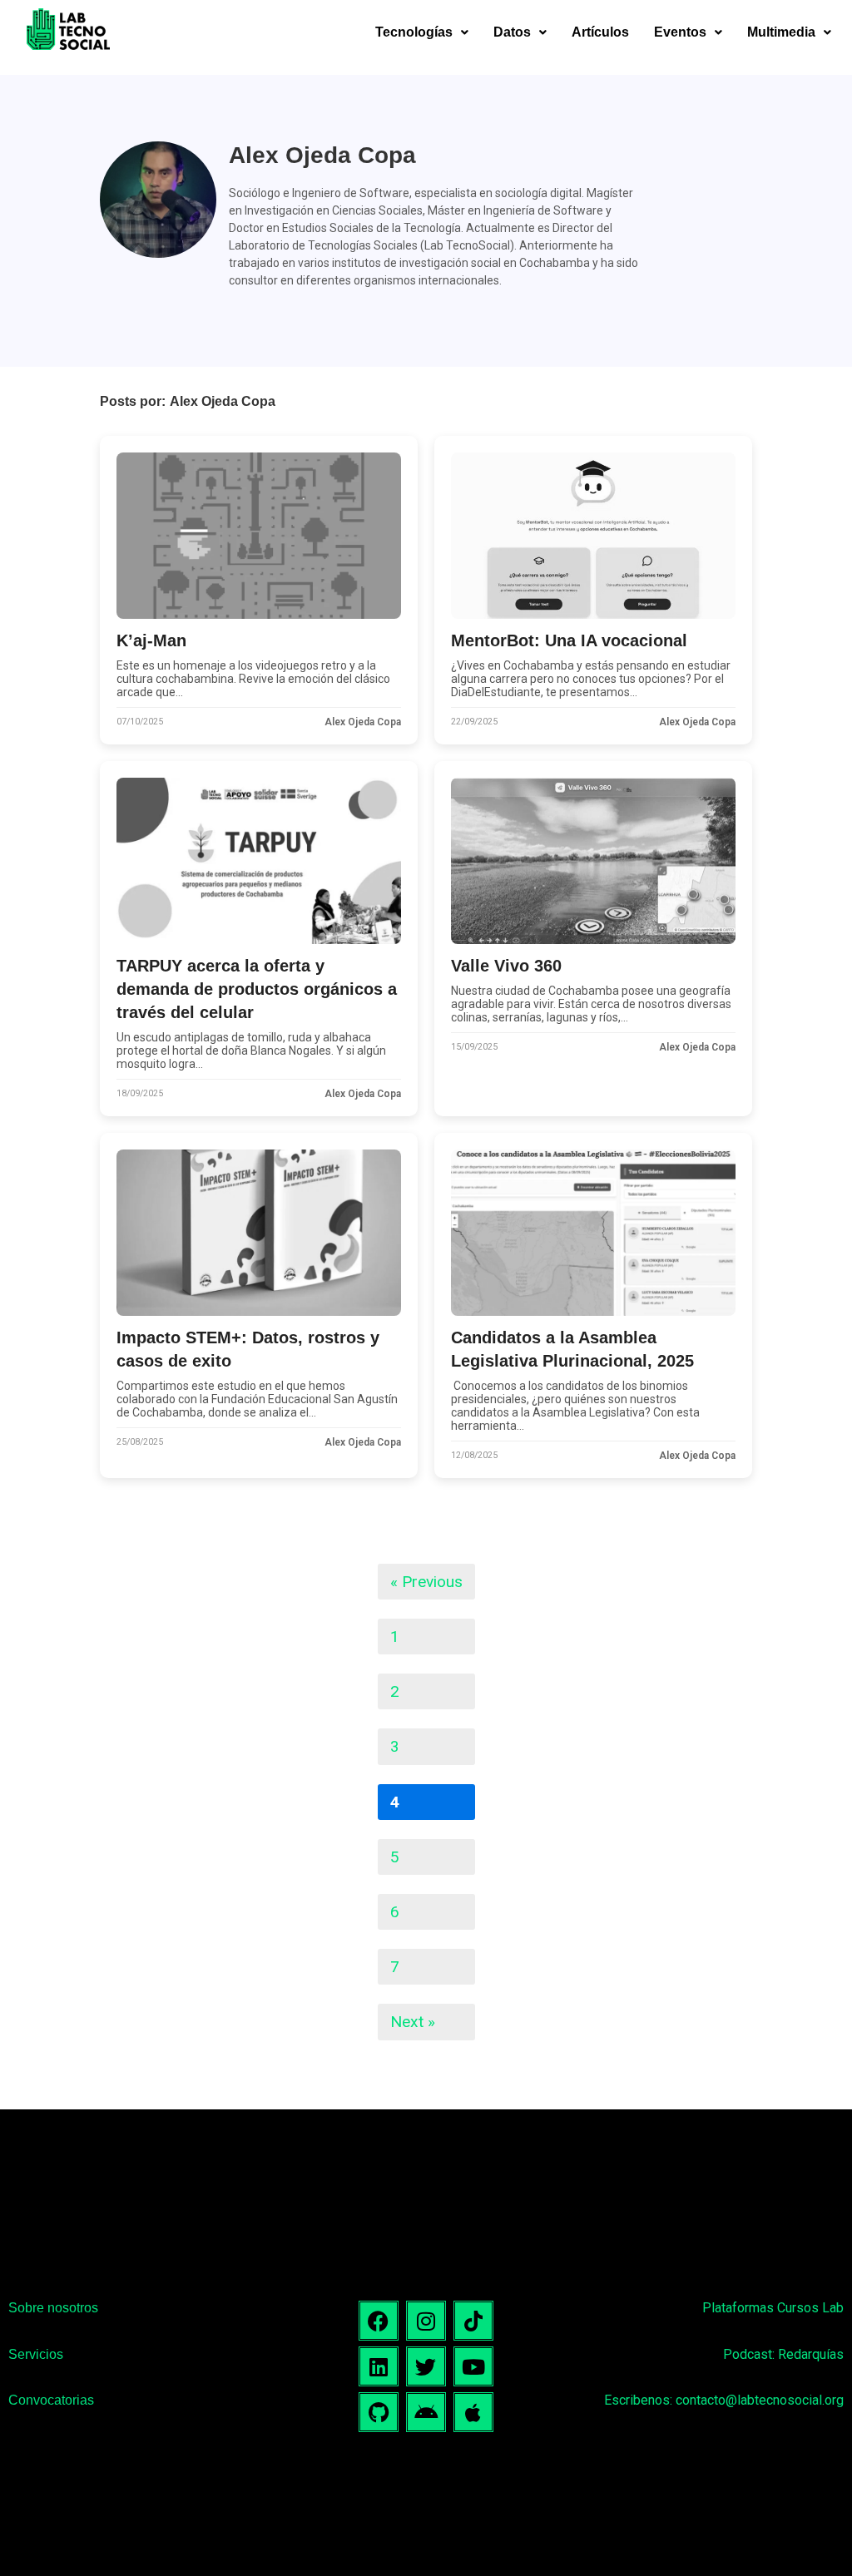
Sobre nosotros (53, 2308)
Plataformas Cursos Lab (773, 2308)
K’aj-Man (151, 640)
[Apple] (473, 2412)
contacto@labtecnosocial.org (760, 2400)
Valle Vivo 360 (506, 966)
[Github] (379, 2412)
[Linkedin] (379, 2366)
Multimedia (781, 32)
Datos (512, 32)
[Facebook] (379, 2321)
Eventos (680, 32)
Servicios (36, 2354)
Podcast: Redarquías (783, 2354)
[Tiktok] (473, 2321)
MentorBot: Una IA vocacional (569, 640)
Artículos (600, 32)
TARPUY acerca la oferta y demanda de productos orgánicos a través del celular (257, 989)
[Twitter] (426, 2366)
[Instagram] (426, 2321)
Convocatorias (51, 2400)
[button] (422, 32)
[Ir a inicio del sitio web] (68, 32)
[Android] (426, 2412)
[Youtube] (473, 2366)
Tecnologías (414, 32)
